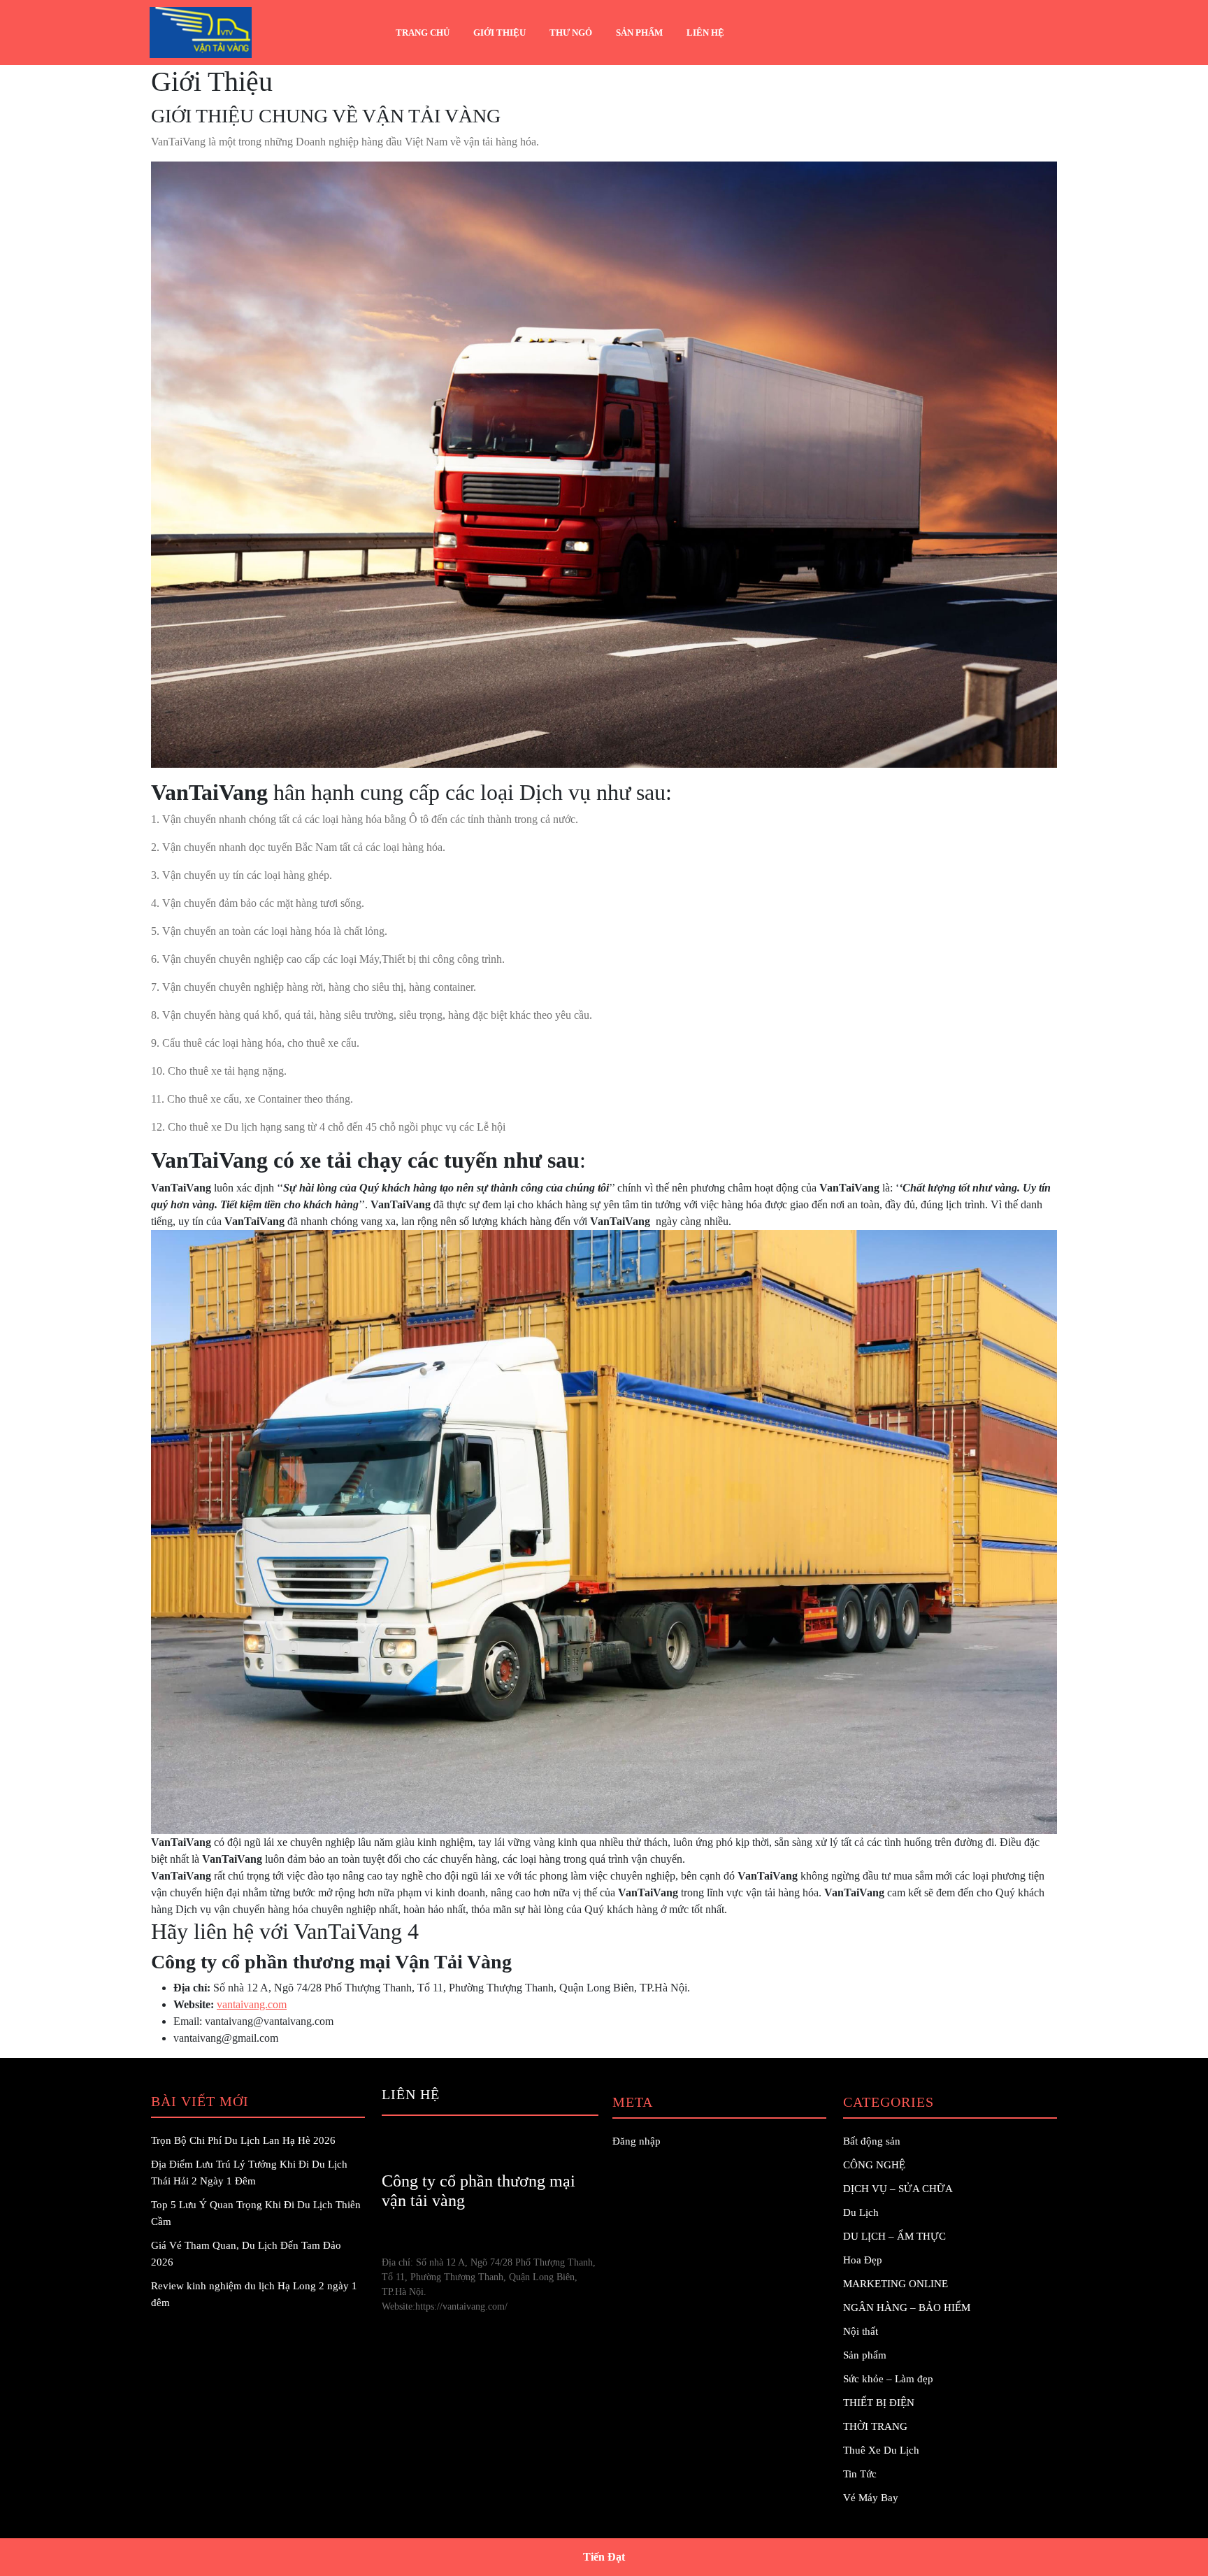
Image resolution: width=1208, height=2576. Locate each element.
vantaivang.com (252, 2004)
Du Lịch (861, 2212)
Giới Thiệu (499, 33)
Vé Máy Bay (871, 2498)
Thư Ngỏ (571, 33)
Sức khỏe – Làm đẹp (888, 2379)
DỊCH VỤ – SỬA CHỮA (898, 2189)
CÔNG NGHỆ (874, 2165)
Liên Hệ (705, 33)
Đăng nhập (637, 2141)
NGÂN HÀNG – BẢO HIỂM (907, 2307)
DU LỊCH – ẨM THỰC (894, 2236)
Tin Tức (860, 2474)
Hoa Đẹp (863, 2260)
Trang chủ (423, 33)
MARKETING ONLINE (896, 2284)
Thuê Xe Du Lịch (881, 2450)
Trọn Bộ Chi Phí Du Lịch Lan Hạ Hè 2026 (243, 2140)
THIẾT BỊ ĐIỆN (879, 2403)
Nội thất (861, 2331)
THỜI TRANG (875, 2426)
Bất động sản (872, 2141)
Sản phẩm (639, 33)
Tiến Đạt (604, 2557)
